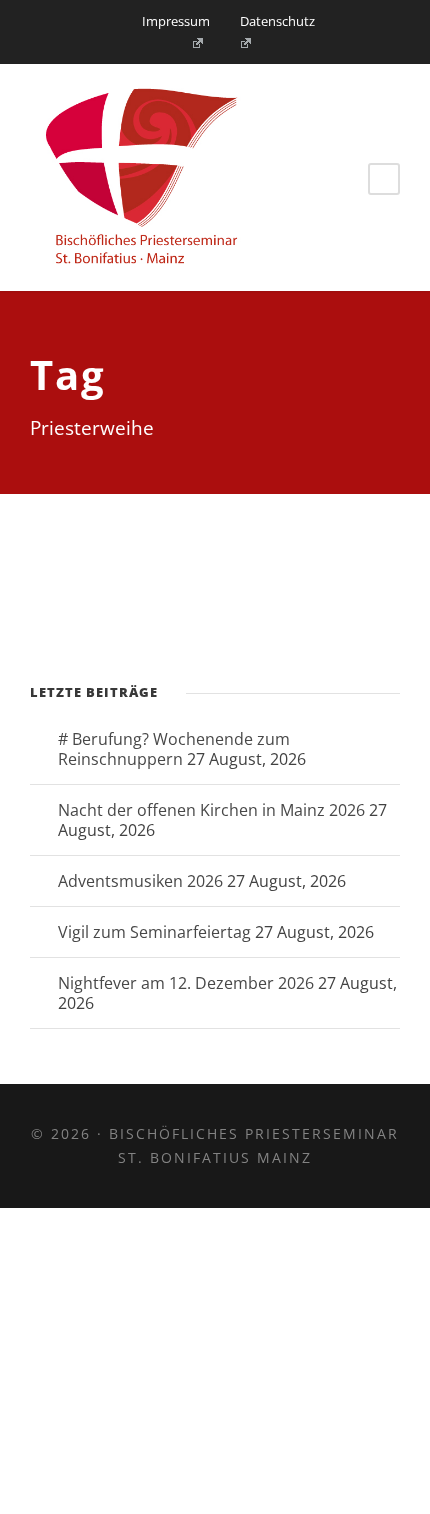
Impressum (176, 21)
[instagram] (240, 43)
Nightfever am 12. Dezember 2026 (186, 983)
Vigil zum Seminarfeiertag (154, 932)
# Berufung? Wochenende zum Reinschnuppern (174, 749)
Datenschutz (277, 21)
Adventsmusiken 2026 (140, 881)
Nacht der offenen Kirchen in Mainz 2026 (211, 810)
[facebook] (191, 43)
